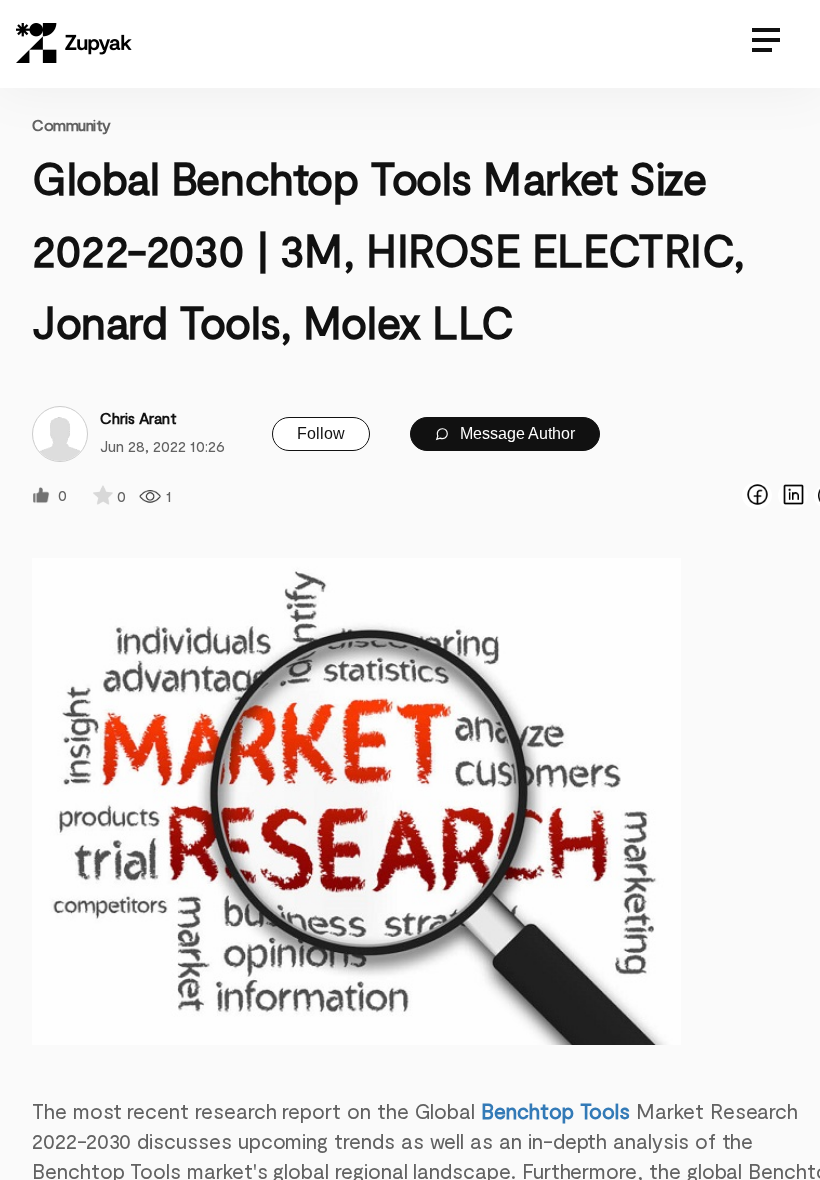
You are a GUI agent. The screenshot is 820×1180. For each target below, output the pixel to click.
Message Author (515, 433)
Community (71, 124)
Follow (321, 433)
